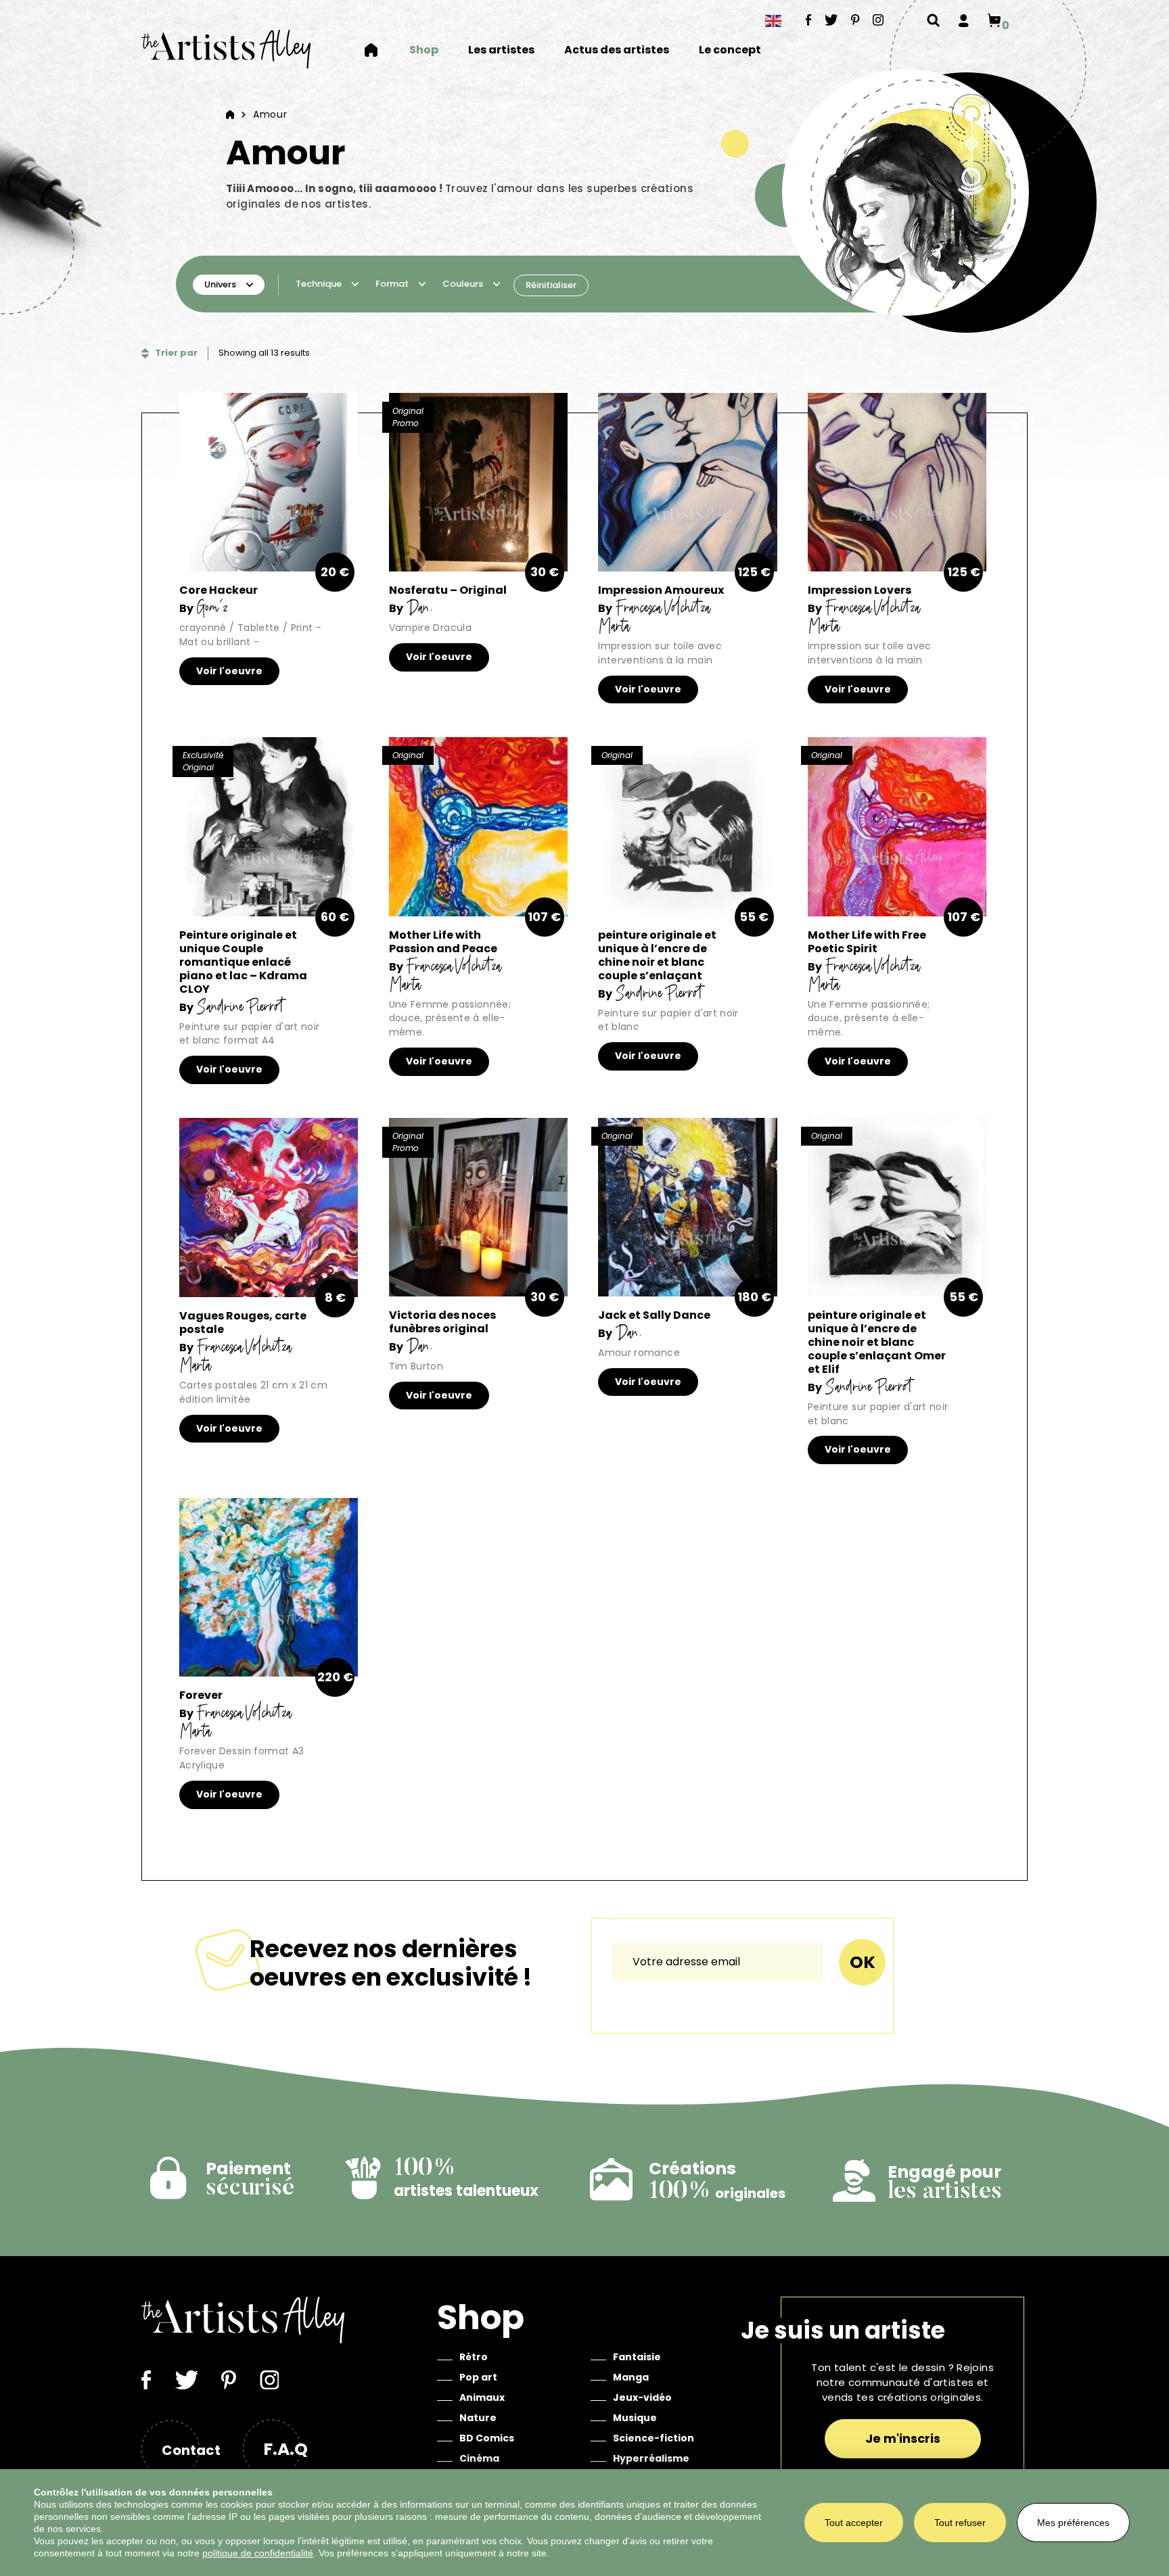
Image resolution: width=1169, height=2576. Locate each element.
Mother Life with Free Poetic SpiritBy (867, 960)
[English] (774, 21)
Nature (478, 2418)
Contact (191, 2450)
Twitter (831, 20)
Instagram (878, 20)
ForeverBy (234, 1713)
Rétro (474, 2357)
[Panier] (994, 20)
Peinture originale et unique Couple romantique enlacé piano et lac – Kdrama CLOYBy (243, 971)
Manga (631, 2377)
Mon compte (964, 20)
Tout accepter (854, 2523)
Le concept (730, 50)
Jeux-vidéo (642, 2397)
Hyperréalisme (651, 2458)
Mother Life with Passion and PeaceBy (444, 960)
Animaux (482, 2397)
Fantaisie (637, 2357)
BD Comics (487, 2438)
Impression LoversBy (863, 608)
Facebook (809, 20)
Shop (424, 50)
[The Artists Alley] (226, 49)
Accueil (380, 50)
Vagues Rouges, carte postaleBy (243, 1341)
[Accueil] (230, 114)
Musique (635, 2418)
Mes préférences (1073, 2523)
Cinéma (479, 2458)
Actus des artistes (617, 50)
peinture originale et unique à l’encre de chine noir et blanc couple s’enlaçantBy (657, 964)
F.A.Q (285, 2449)
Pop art (478, 2377)
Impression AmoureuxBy (661, 608)
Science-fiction (654, 2438)
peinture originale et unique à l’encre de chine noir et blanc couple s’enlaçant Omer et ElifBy (877, 1351)
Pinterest (855, 20)
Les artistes (501, 50)
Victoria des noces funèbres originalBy (442, 1331)
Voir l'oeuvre (229, 671)
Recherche (933, 20)
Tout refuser (960, 2523)
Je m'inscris (903, 2438)
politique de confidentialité (258, 2553)
